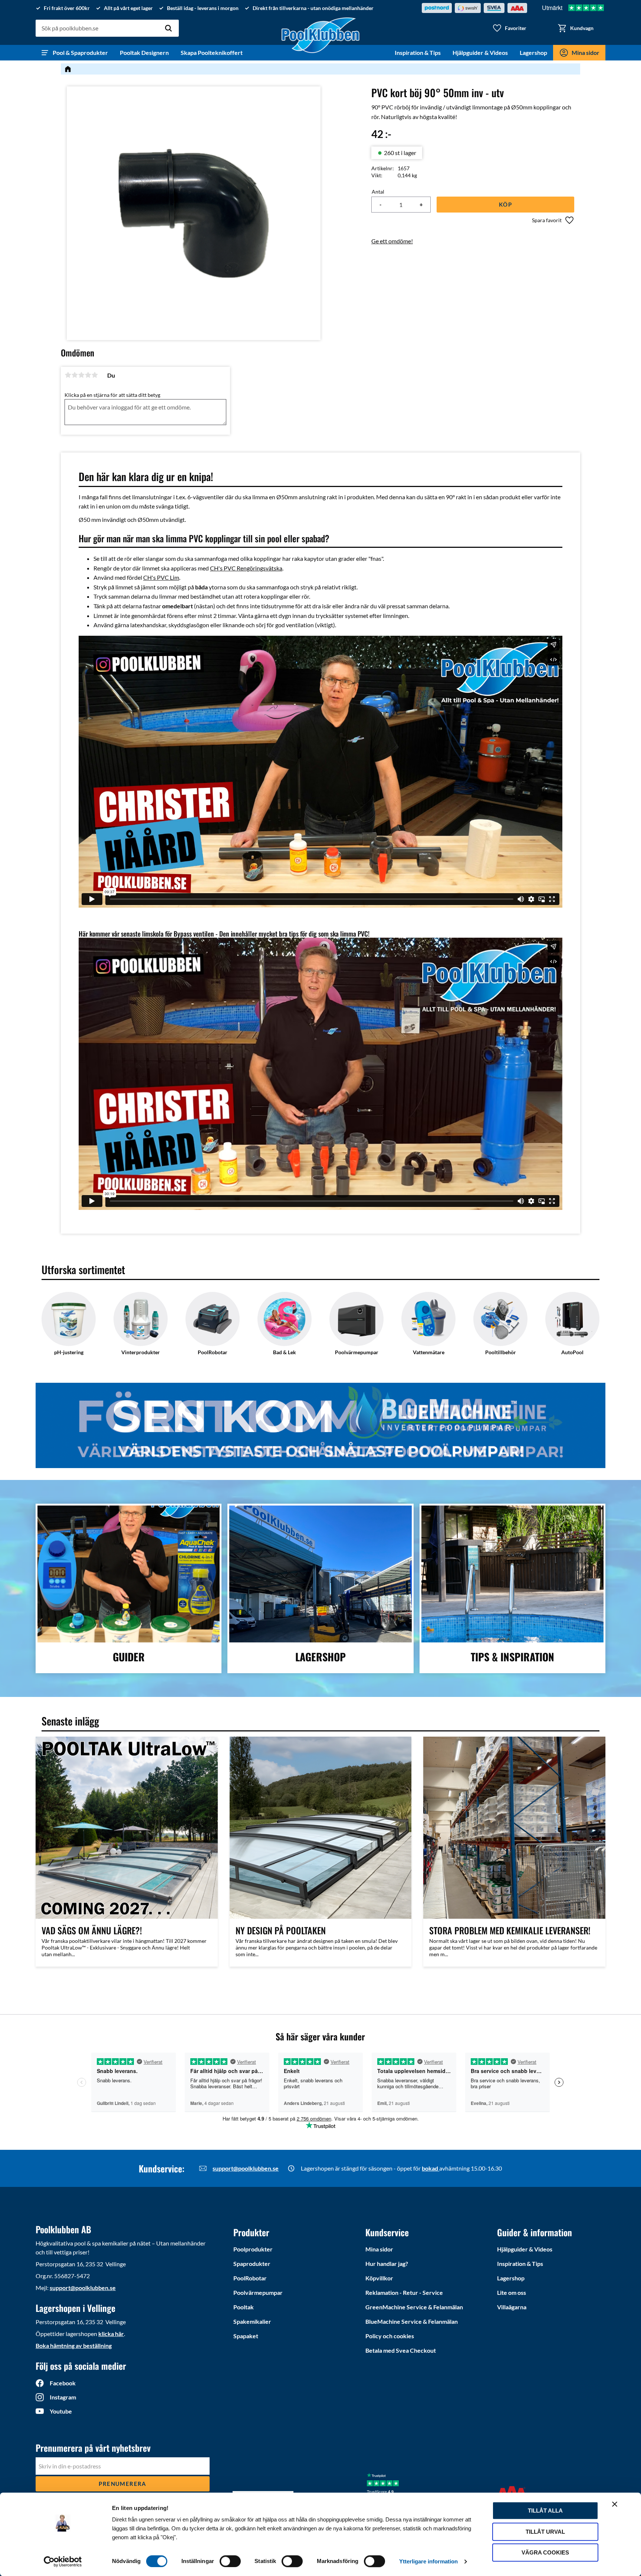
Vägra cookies (545, 2552)
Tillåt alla (545, 2511)
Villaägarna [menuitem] (512, 2307)
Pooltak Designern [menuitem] (144, 52)
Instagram (63, 2397)
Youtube (61, 2411)
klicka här (111, 2334)
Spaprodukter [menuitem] (252, 2264)
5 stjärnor (95, 375)
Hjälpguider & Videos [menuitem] (480, 52)
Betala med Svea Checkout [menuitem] (401, 2350)
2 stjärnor (75, 375)
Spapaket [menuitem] (246, 2336)
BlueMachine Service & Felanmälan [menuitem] (412, 2321)
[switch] (230, 2561)
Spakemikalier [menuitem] (252, 2321)
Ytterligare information (428, 2561)
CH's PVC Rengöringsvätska (246, 568)
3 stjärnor (81, 375)
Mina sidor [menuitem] (586, 52)
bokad (430, 2168)
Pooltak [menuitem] (244, 2307)
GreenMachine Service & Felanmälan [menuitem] (414, 2307)
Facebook (63, 2383)
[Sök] (168, 28)
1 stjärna (68, 375)
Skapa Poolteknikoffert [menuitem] (212, 52)
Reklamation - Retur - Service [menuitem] (404, 2292)
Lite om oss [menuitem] (512, 2292)
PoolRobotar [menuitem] (250, 2278)
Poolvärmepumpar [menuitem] (258, 2292)
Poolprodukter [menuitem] (253, 2249)
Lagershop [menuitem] (533, 52)
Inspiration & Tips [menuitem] (418, 52)
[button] (509, 28)
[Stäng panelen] (615, 2504)
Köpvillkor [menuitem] (379, 2278)
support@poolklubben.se (246, 2168)
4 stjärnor (88, 375)
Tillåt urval (545, 2532)
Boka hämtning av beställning (74, 2345)
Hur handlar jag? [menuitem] (387, 2264)
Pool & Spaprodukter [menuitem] (80, 52)
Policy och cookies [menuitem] (390, 2336)
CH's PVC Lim (161, 577)
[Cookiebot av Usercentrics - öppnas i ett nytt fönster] (63, 2562)
